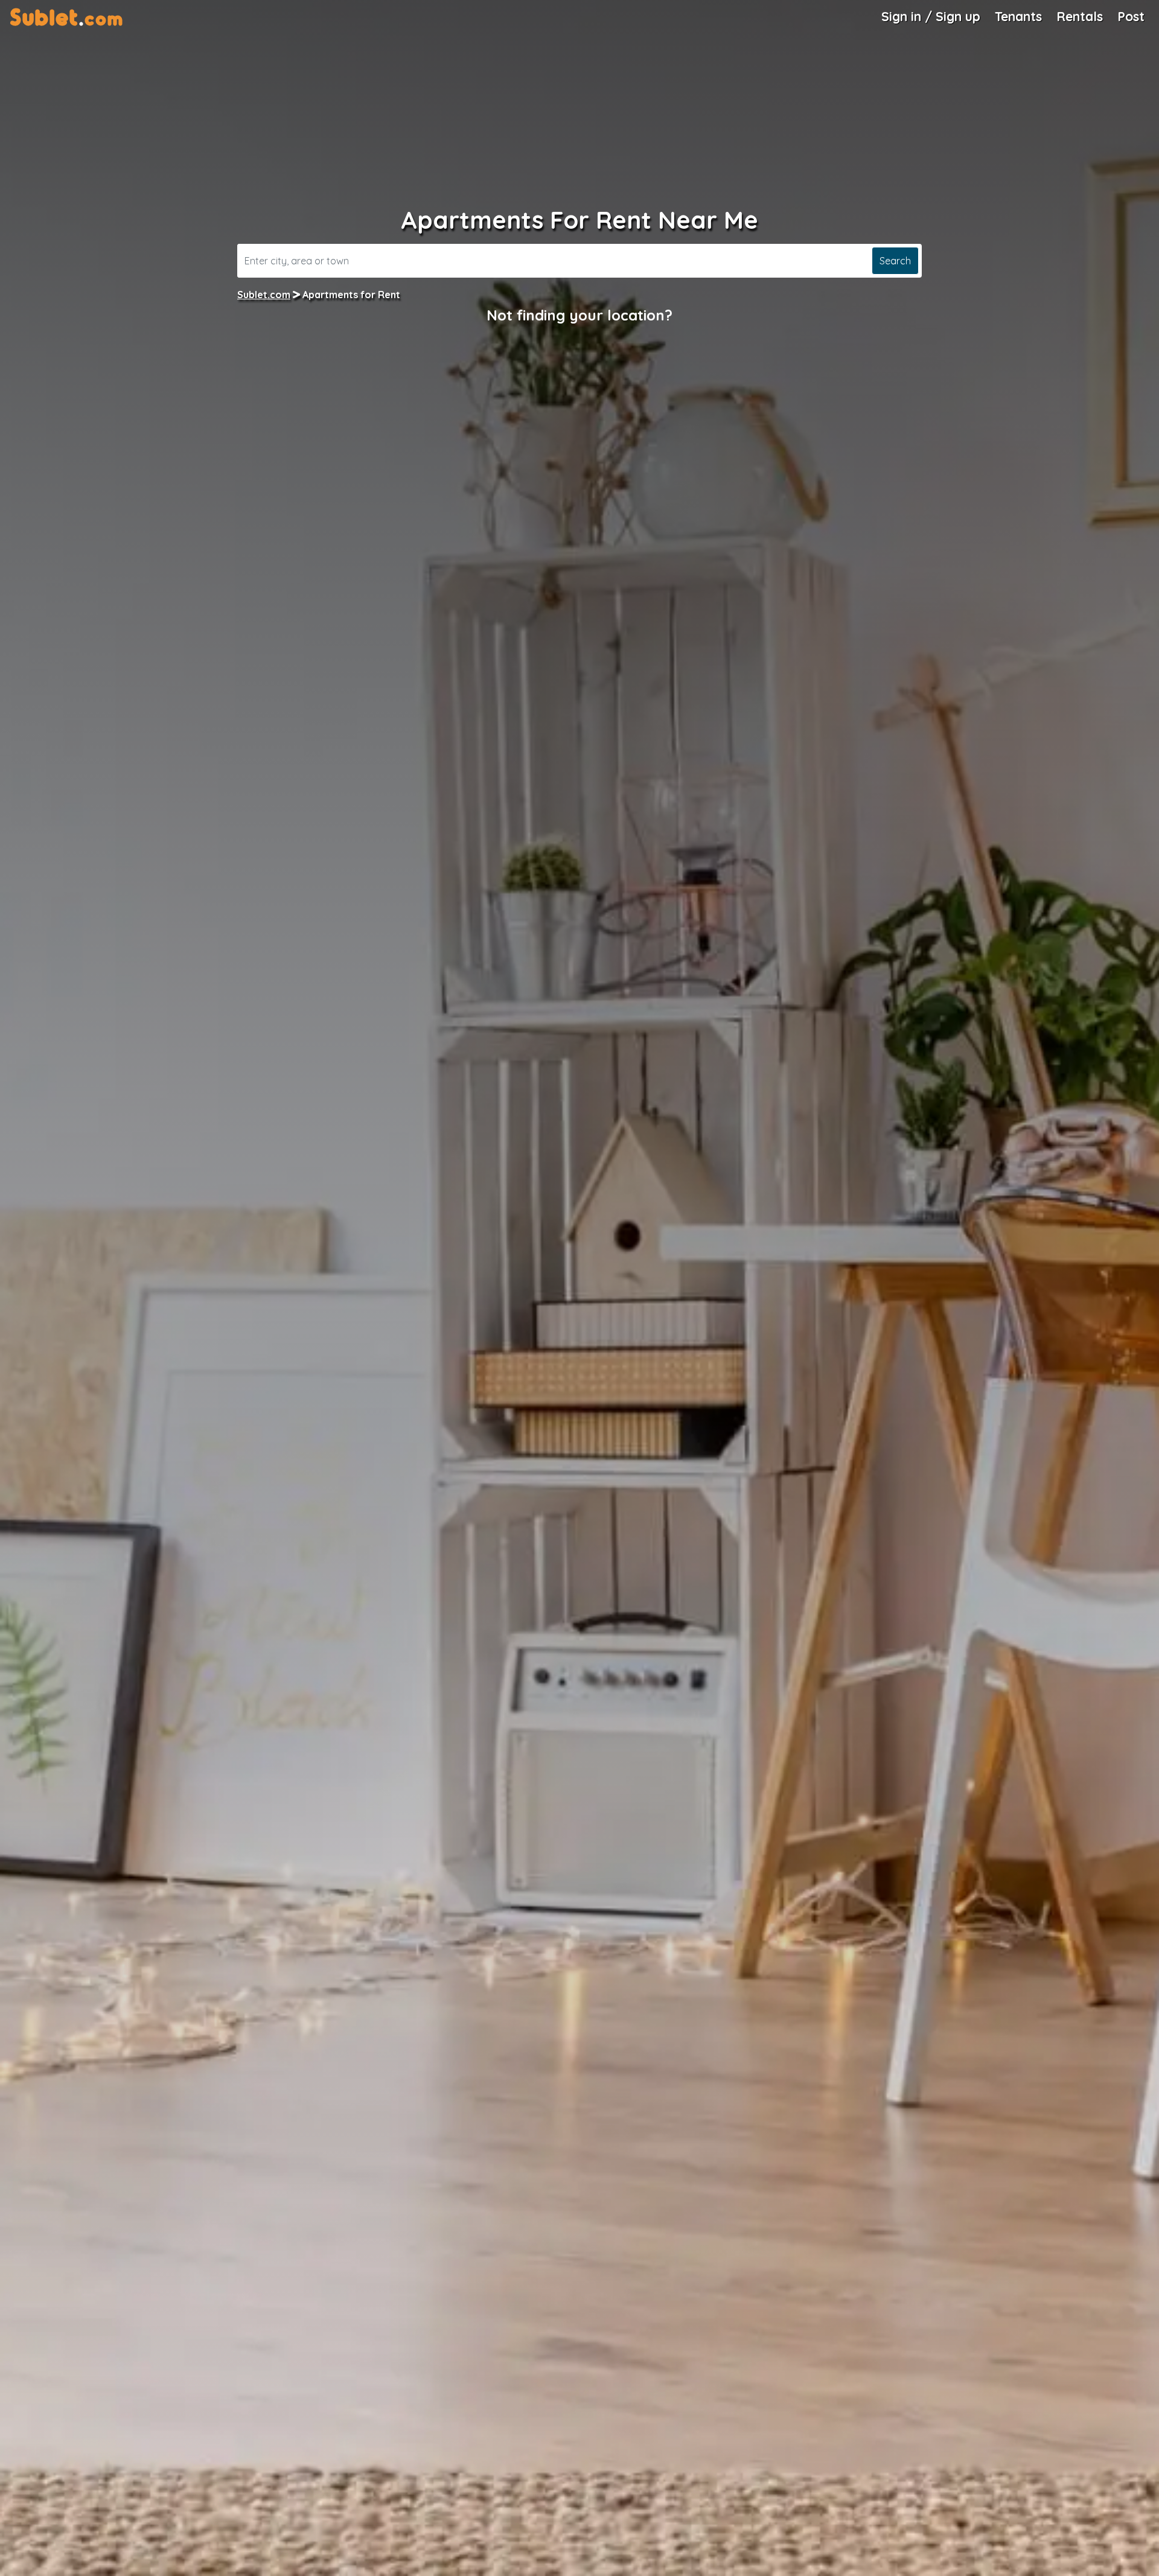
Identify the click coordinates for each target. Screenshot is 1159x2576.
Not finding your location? (579, 315)
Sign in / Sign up (931, 16)
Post (1131, 16)
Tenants (1018, 16)
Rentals (1080, 16)
